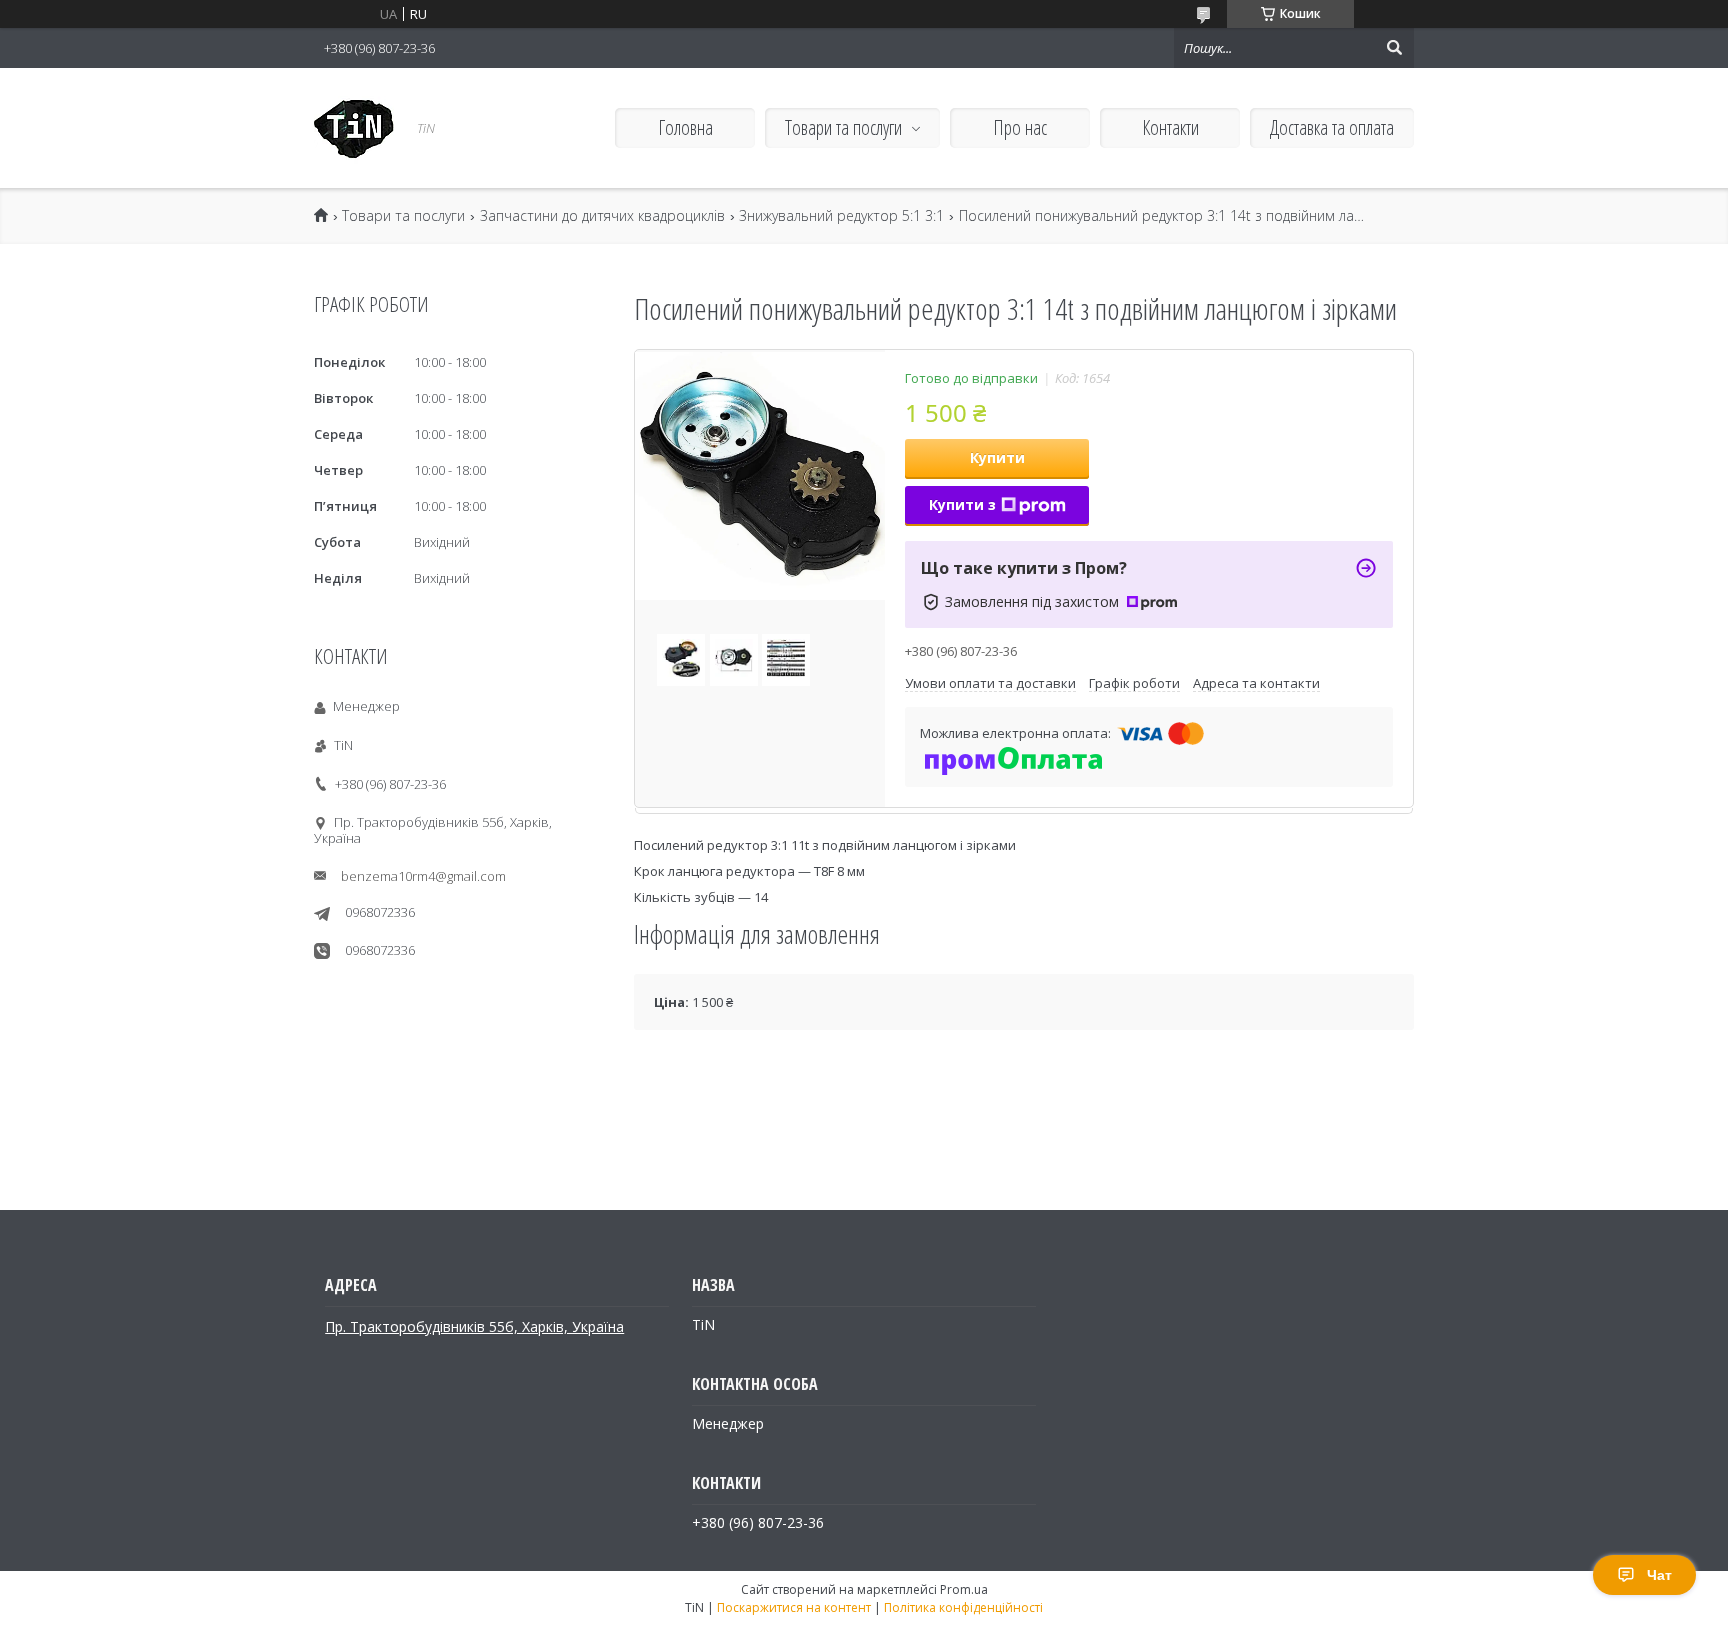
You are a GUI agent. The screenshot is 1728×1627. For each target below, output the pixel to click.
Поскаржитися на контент (794, 1607)
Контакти (1170, 127)
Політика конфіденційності (963, 1607)
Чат (1659, 1575)
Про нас (1020, 127)
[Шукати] (1394, 48)
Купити (997, 457)
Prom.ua (964, 1589)
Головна (685, 127)
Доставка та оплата (1332, 127)
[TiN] (354, 128)
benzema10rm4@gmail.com (423, 876)
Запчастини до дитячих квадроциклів (602, 216)
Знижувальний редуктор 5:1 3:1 (841, 216)
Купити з (962, 504)
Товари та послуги (843, 127)
